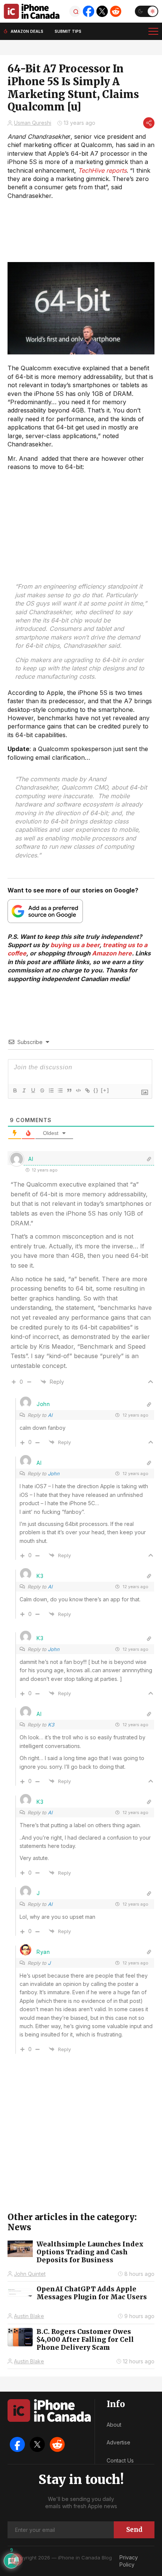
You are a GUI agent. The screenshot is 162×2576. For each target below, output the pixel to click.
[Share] (149, 123)
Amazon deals (27, 31)
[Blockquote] (69, 1090)
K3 (51, 1725)
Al (50, 1415)
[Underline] (33, 1090)
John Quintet (30, 2274)
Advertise (118, 2442)
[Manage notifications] (17, 2559)
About (114, 2425)
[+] (105, 1090)
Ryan (43, 1952)
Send (134, 2530)
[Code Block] (78, 1090)
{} (96, 1090)
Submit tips (68, 31)
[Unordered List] (60, 1090)
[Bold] (15, 1090)
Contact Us (120, 2460)
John (54, 1474)
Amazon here (112, 953)
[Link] (87, 1090)
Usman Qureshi (33, 123)
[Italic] (24, 1090)
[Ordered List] (51, 1090)
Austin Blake (29, 2316)
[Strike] (42, 1090)
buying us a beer (75, 945)
